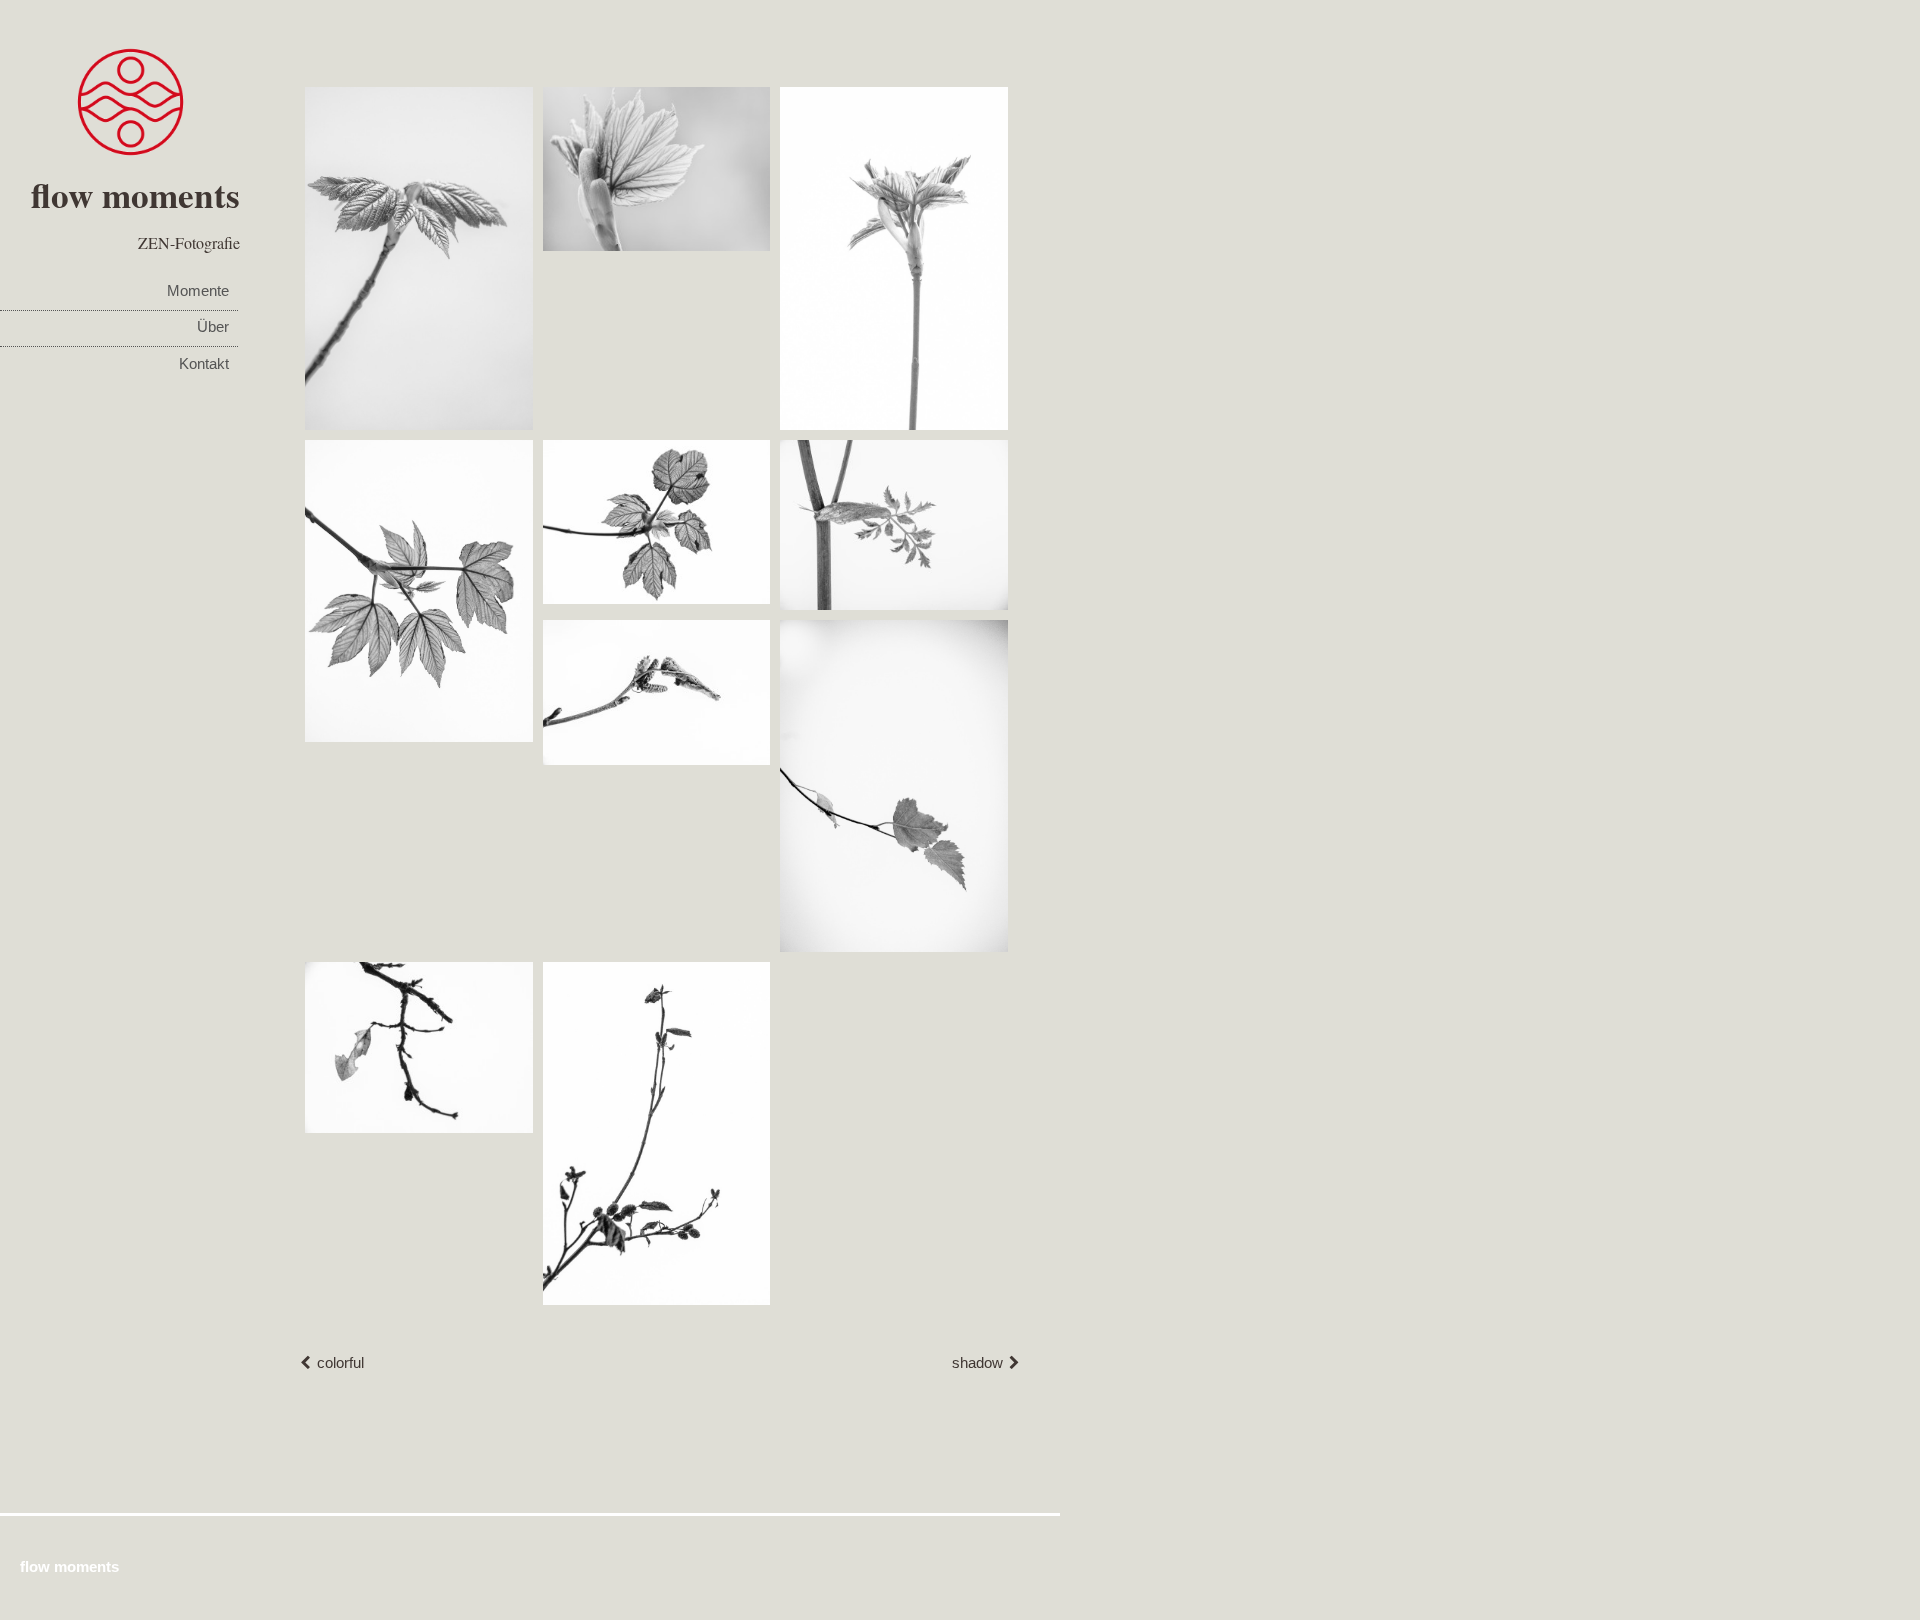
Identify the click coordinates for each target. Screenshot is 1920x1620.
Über (213, 327)
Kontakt (204, 364)
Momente (198, 291)
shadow (977, 1363)
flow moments (135, 194)
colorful (340, 1363)
